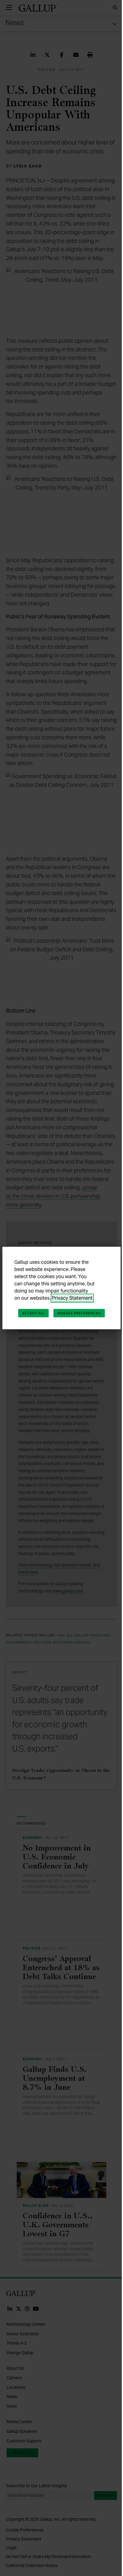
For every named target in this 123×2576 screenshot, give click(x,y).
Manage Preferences (79, 1313)
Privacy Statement (72, 1298)
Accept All (33, 1313)
